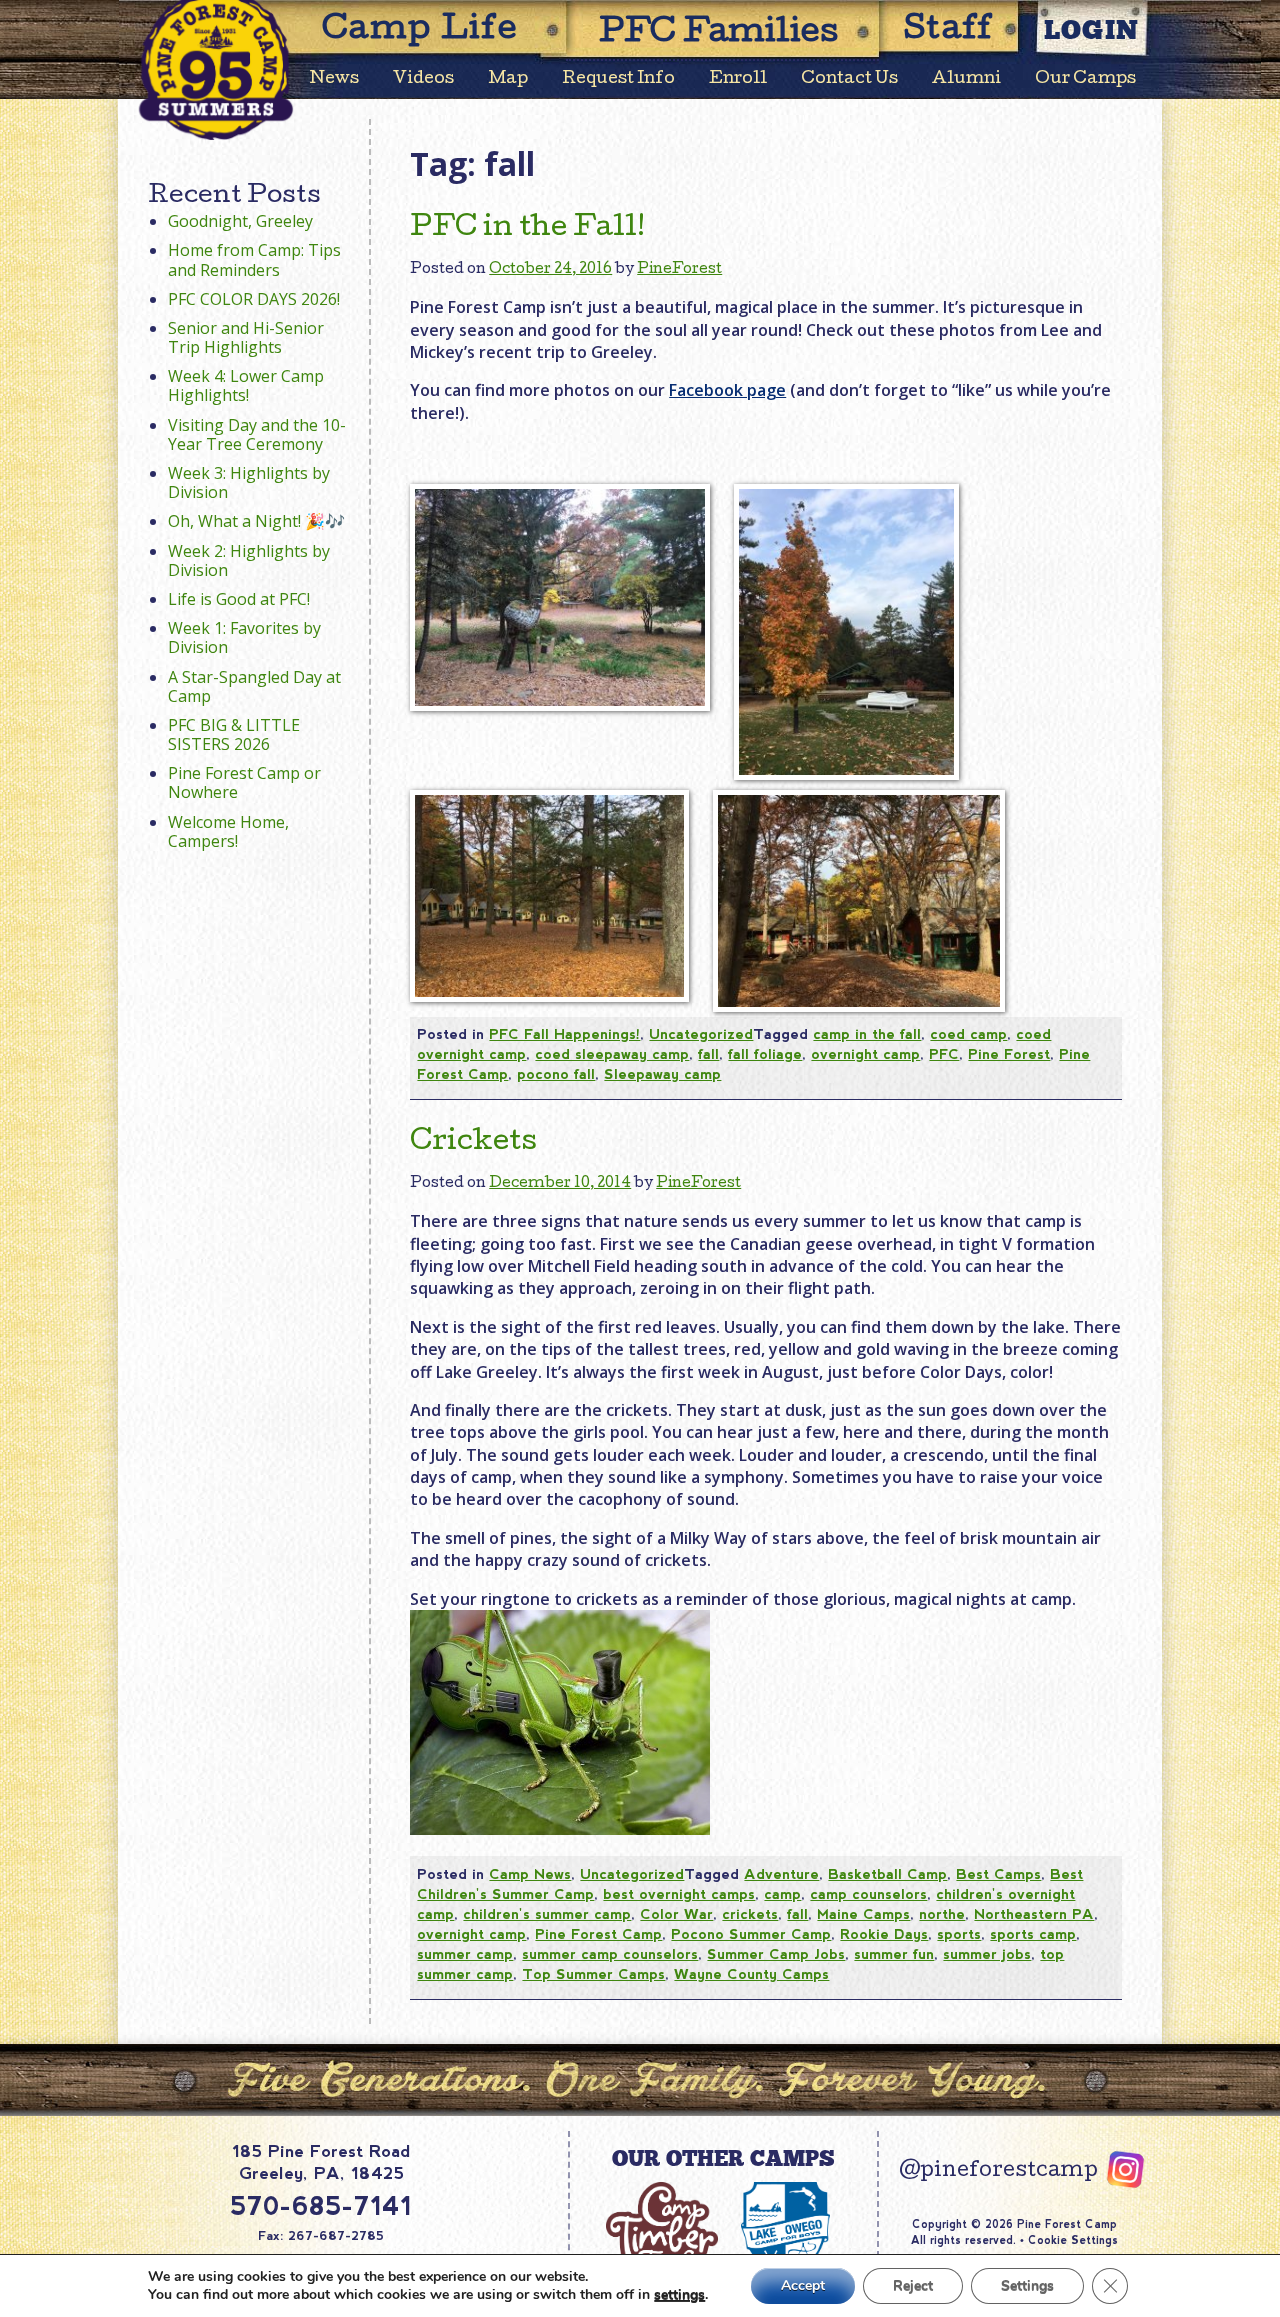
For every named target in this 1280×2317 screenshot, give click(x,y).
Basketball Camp (887, 1874)
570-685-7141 (321, 2206)
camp (782, 1894)
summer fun (894, 1954)
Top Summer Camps (593, 1974)
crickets (750, 1914)
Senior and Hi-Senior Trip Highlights (246, 337)
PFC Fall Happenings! (564, 1034)
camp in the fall (867, 1034)
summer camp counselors (610, 1954)
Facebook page (727, 390)
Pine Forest (1009, 1054)
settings (679, 2295)
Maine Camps (863, 1914)
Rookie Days (884, 1934)
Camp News (530, 1874)
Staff (949, 31)
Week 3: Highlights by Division (249, 482)
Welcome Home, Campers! (228, 831)
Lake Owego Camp (786, 2237)
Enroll (738, 79)
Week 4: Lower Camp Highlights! (246, 385)
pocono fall (556, 1074)
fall (708, 1054)
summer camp (465, 1954)
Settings (1027, 2285)
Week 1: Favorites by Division (244, 637)
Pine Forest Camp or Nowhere (244, 782)
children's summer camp (547, 1914)
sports (959, 1934)
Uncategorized (701, 1034)
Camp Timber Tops (662, 2237)
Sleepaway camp (662, 1074)
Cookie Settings (1073, 2240)
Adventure (781, 1874)
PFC (944, 1054)
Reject (913, 2285)
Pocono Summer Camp (751, 1934)
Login (1092, 29)
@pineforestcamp (998, 2172)
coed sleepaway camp (612, 1054)
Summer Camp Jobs (776, 1954)
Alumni (966, 79)
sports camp (1033, 1934)
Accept (803, 2285)
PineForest (679, 270)
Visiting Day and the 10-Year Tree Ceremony (257, 434)
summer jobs (987, 1954)
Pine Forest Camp (598, 1934)
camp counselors (868, 1894)
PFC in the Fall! (527, 229)
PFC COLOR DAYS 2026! (254, 299)
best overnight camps (679, 1894)
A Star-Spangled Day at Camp (254, 686)
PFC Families (718, 34)
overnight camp (865, 1054)
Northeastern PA (1034, 1914)
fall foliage (765, 1054)
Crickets (473, 1143)
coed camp (968, 1034)
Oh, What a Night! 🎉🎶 (256, 521)
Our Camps (1085, 79)
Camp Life (420, 31)
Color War (676, 1914)
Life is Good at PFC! (239, 599)
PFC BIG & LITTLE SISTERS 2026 (234, 734)
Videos (423, 79)
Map (508, 79)
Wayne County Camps (751, 1974)
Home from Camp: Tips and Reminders (254, 259)
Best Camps (998, 1874)
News (334, 79)
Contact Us (849, 79)
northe (942, 1914)
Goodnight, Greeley (240, 221)
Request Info (618, 79)
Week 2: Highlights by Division (249, 560)
